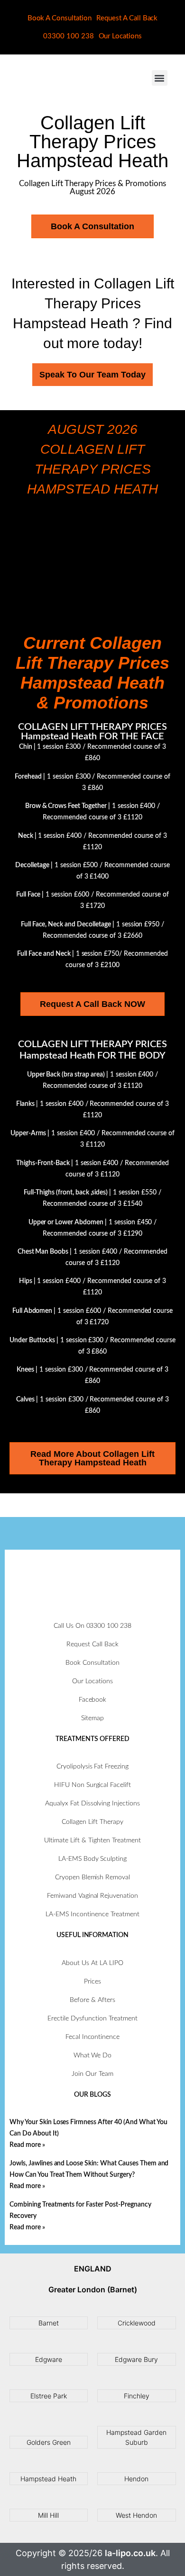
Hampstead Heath (48, 2479)
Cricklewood (137, 2323)
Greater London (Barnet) (93, 2289)
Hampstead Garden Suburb (136, 2437)
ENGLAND (93, 2269)
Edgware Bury (136, 2359)
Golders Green (49, 2442)
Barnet (49, 2323)
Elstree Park (49, 2396)
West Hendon (136, 2515)
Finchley (137, 2396)
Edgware (49, 2359)
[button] (160, 78)
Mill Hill (48, 2515)
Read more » (27, 2145)
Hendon (136, 2479)
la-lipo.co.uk (130, 2553)
